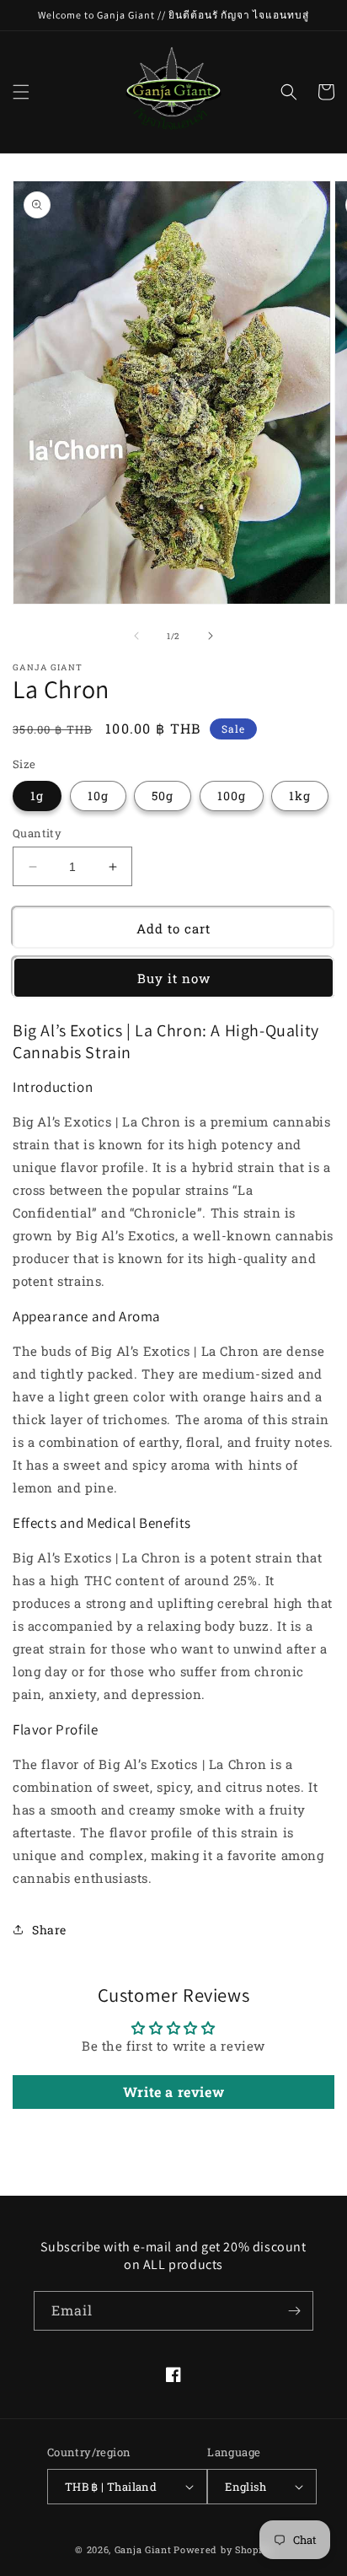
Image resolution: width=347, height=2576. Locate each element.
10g (98, 796)
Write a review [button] (173, 2092)
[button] (21, 92)
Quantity (37, 833)
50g (163, 796)
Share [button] (49, 1930)
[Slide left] (136, 636)
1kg (300, 796)
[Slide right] (211, 636)
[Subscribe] (294, 2311)
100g (232, 796)
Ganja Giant (143, 2549)
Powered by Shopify (223, 2549)
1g (37, 796)
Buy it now (174, 978)
